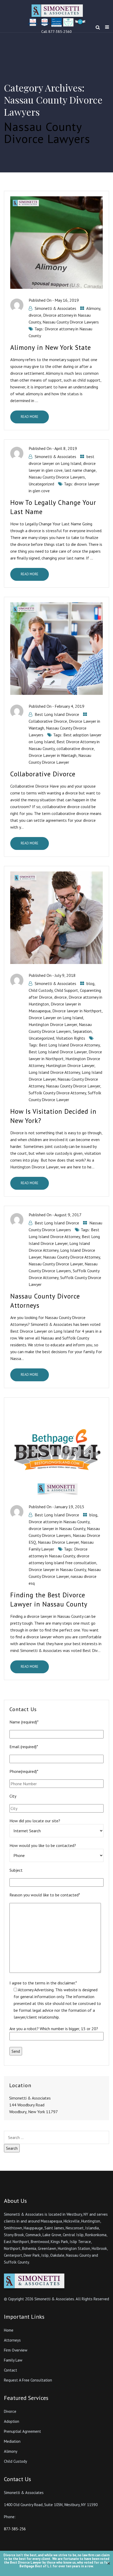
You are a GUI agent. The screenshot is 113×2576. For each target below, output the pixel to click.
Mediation (12, 2441)
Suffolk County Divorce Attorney (57, 1093)
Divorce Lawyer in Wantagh (53, 755)
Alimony (93, 308)
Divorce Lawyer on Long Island (56, 1018)
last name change (80, 470)
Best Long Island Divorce (57, 714)
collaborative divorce (75, 748)
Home (9, 2330)
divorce (35, 315)
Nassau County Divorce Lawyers (71, 322)
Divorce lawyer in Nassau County (57, 1569)
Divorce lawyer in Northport (77, 1011)
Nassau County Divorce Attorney (71, 1257)
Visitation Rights (71, 1038)
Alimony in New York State (51, 347)
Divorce (10, 2411)
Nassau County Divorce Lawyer (73, 1086)
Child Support (66, 990)
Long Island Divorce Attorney (54, 1072)
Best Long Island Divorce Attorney (69, 1045)
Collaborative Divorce (48, 721)
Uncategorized (41, 484)
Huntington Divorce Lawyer (53, 1024)
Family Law (13, 2360)
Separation (82, 1031)
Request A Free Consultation (28, 2380)
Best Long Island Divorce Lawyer (58, 1052)
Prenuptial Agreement (22, 2431)
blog (90, 983)
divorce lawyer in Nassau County (57, 1528)
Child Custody (41, 990)
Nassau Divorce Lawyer (58, 1542)
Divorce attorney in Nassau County (59, 1522)
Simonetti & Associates (55, 308)
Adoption (12, 2421)
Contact (11, 2370)
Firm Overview (16, 2350)
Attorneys (12, 2340)
